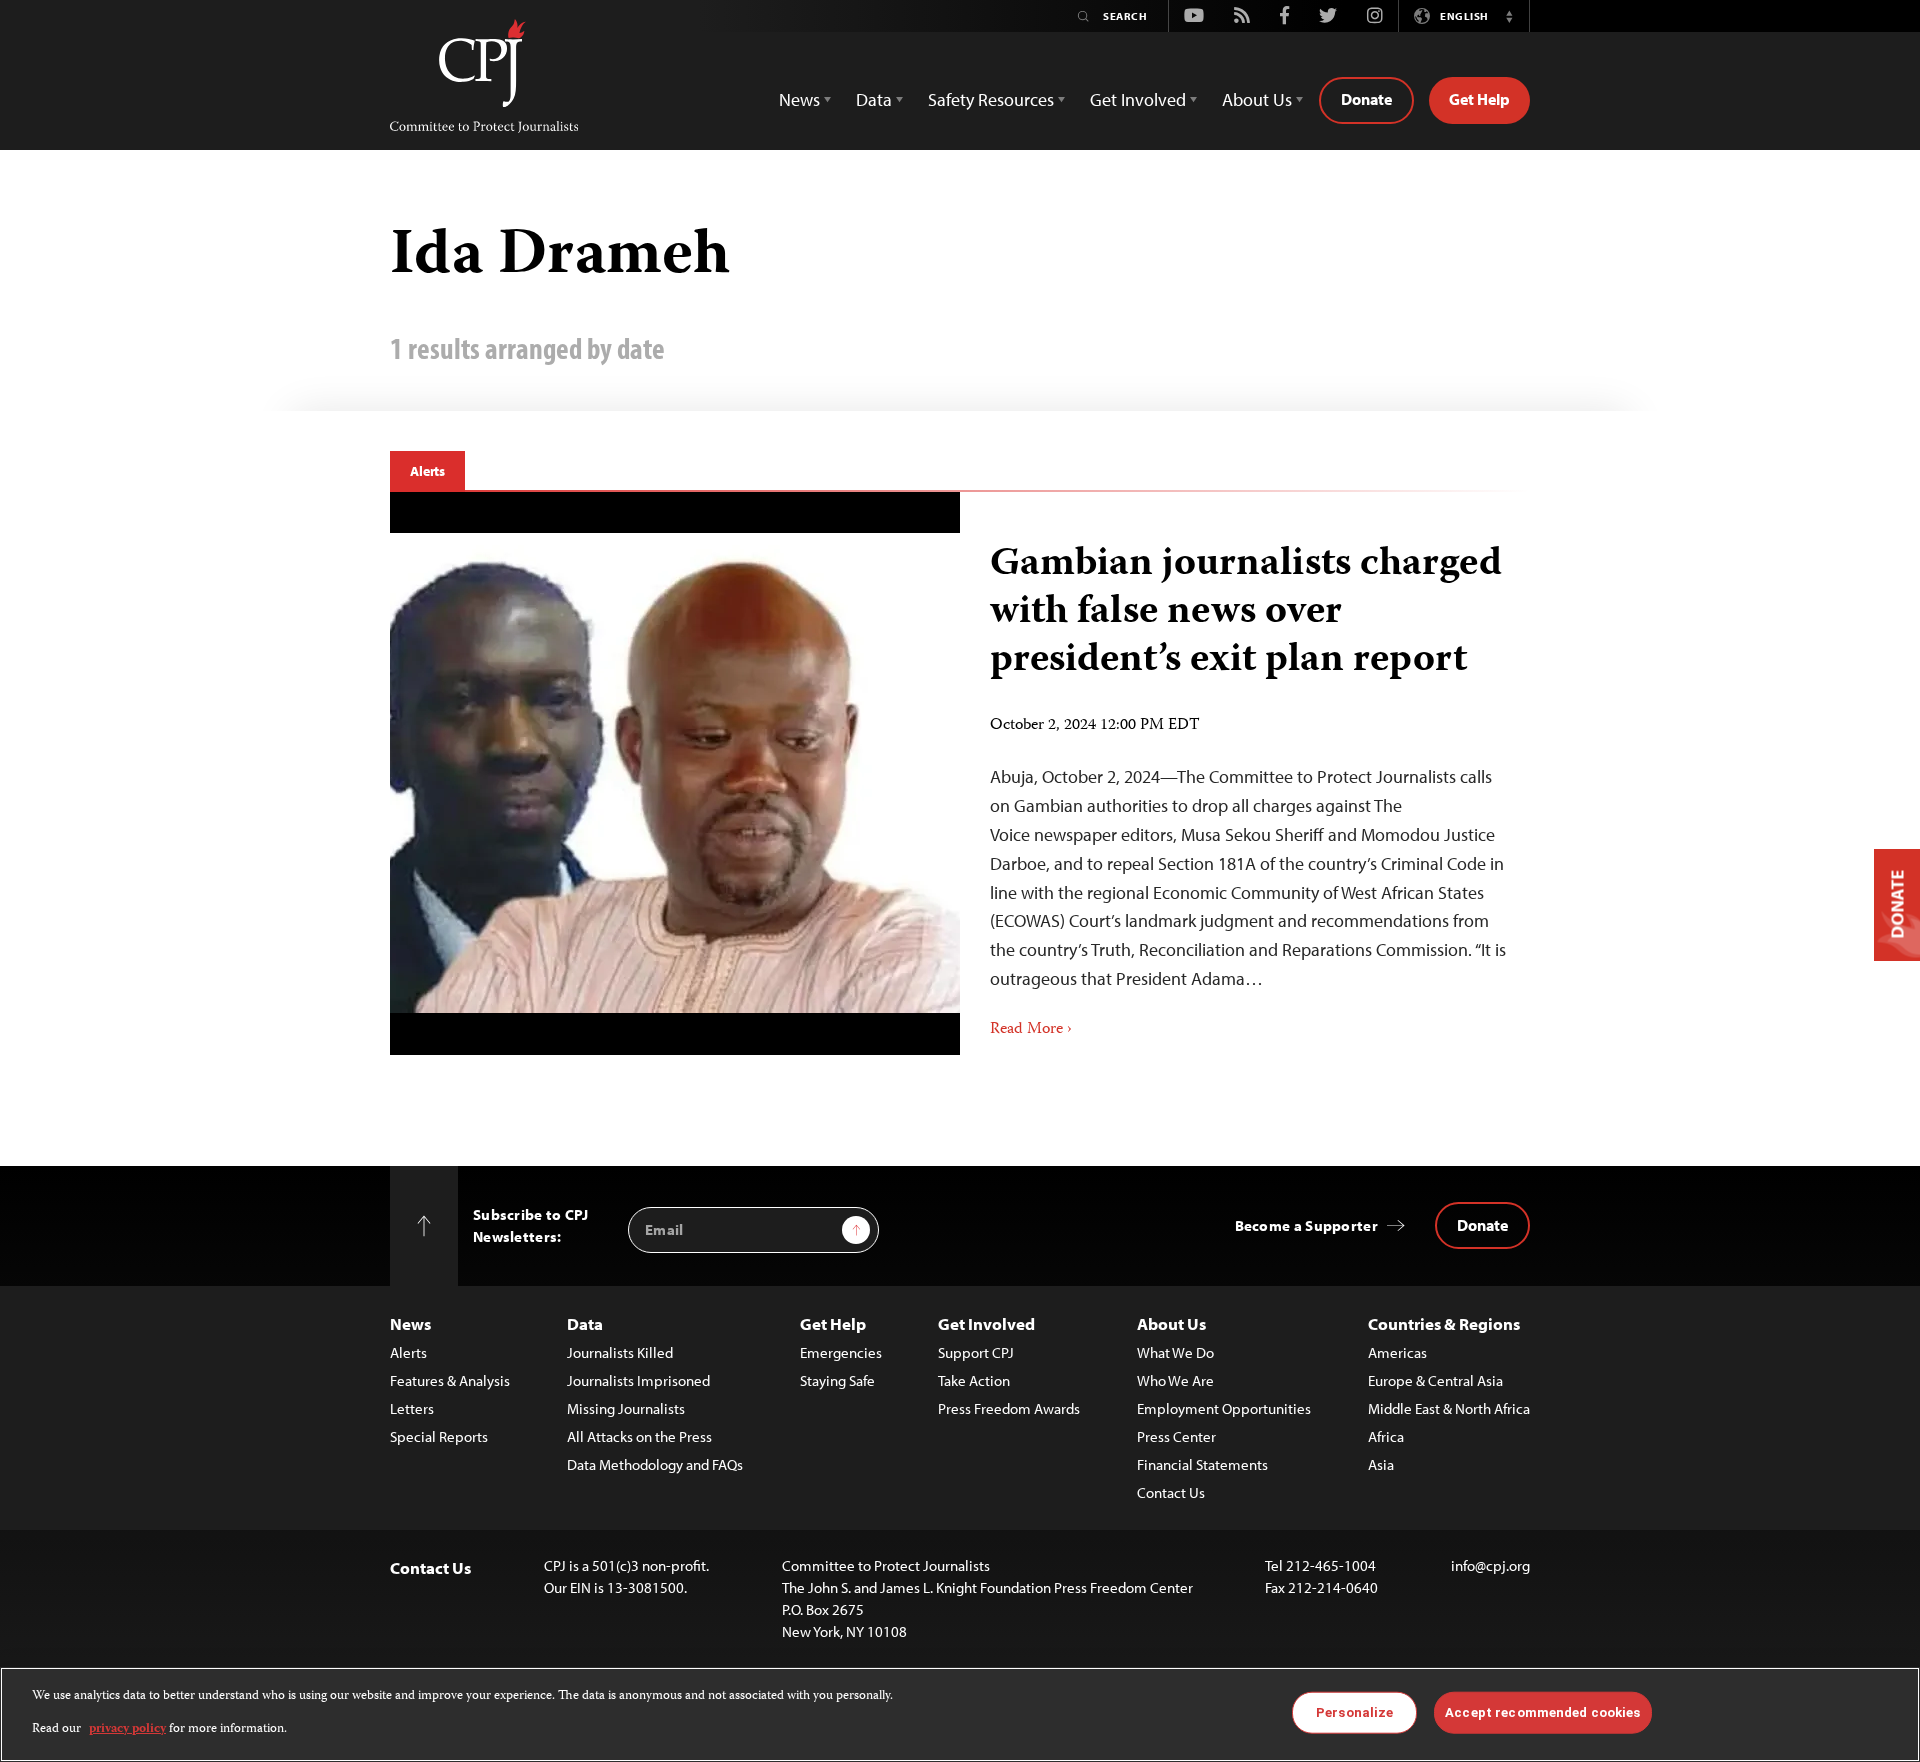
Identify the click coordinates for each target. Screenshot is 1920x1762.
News (410, 1323)
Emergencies (841, 1352)
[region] (960, 1714)
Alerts (427, 471)
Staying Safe (837, 1380)
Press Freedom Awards (1009, 1408)
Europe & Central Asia (1435, 1380)
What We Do (1175, 1352)
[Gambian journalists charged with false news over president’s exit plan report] (675, 773)
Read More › (1031, 1030)
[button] (1509, 16)
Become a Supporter (1306, 1225)
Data (585, 1323)
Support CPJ (976, 1352)
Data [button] (874, 99)
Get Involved (986, 1323)
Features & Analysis (450, 1380)
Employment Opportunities (1224, 1408)
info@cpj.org (1490, 1565)
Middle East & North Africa (1449, 1408)
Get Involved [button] (1138, 99)
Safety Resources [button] (991, 99)
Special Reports (439, 1436)
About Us (1171, 1323)
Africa (1386, 1436)
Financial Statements (1202, 1464)
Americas (1397, 1352)
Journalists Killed (620, 1352)
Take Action (974, 1380)
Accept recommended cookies (1542, 1712)
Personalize (1354, 1712)
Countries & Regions (1444, 1323)
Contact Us (1171, 1492)
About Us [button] (1257, 99)
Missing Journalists (626, 1408)
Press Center (1176, 1436)
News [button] (799, 99)
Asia (1381, 1464)
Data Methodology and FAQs (655, 1464)
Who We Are (1175, 1380)
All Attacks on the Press (639, 1436)
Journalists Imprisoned (638, 1380)
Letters (412, 1408)
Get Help (1479, 99)
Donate (1366, 99)
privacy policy (127, 1728)
